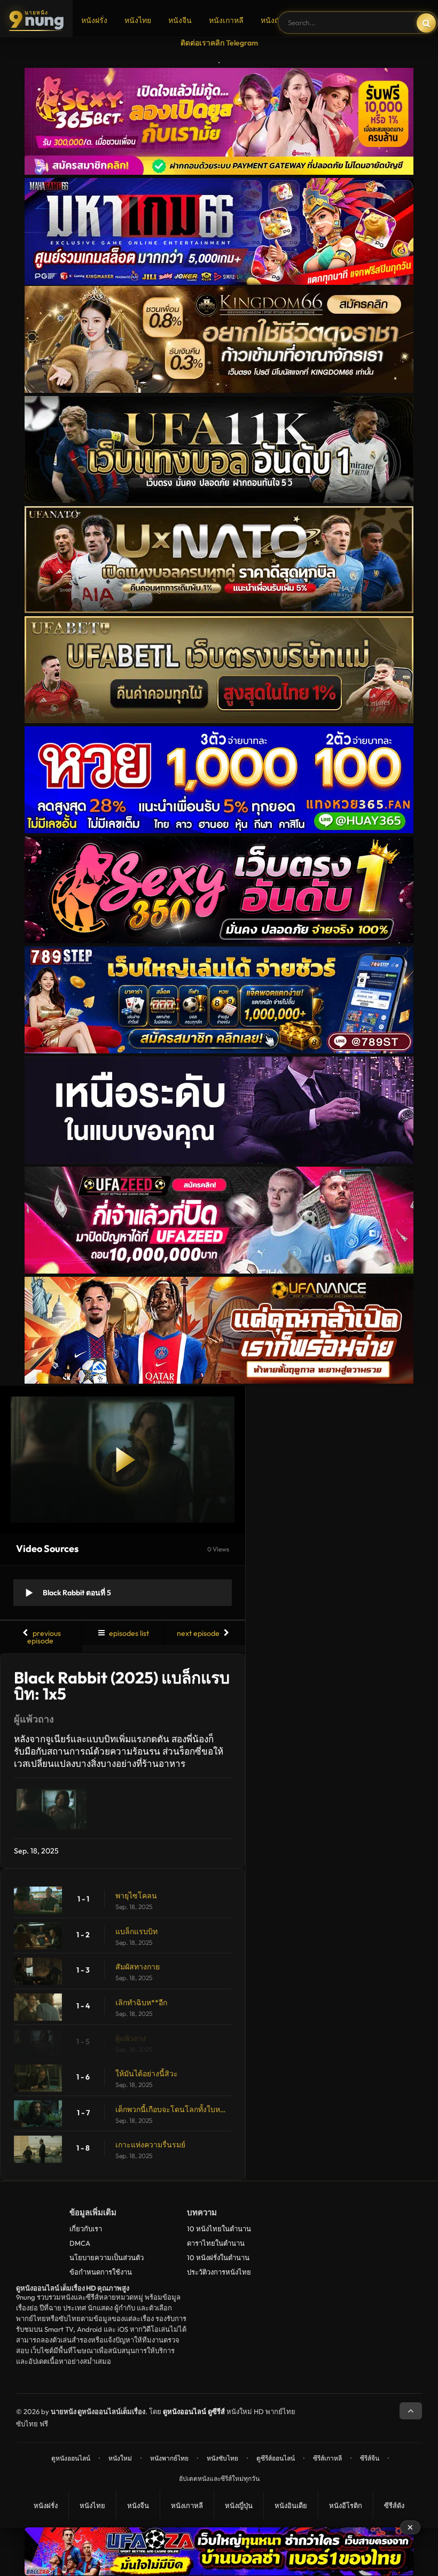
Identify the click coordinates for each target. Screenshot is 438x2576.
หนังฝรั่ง (94, 20)
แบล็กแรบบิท (136, 1931)
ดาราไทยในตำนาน (216, 2243)
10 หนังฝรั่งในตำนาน (218, 2257)
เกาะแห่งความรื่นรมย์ (150, 2145)
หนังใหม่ (120, 2458)
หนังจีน (180, 20)
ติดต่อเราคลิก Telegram (219, 43)
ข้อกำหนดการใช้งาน (101, 2272)
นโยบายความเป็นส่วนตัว (107, 2257)
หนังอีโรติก (346, 2505)
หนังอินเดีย (291, 2505)
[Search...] (426, 23)
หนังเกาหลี (226, 20)
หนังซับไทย (222, 2458)
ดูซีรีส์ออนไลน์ (276, 2458)
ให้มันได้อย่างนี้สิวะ (147, 2074)
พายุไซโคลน (136, 1896)
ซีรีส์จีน (370, 2458)
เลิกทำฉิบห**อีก (141, 2003)
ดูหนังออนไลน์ (71, 2458)
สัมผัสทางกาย (138, 1967)
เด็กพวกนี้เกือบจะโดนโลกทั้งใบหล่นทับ (171, 2109)
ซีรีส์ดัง (394, 2505)
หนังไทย (138, 20)
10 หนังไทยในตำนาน (219, 2229)
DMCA (80, 2243)
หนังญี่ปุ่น (276, 20)
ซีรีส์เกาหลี (327, 2458)
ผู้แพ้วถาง (131, 2038)
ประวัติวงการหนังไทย (219, 2272)
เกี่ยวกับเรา (86, 2229)
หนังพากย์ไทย (169, 2458)
